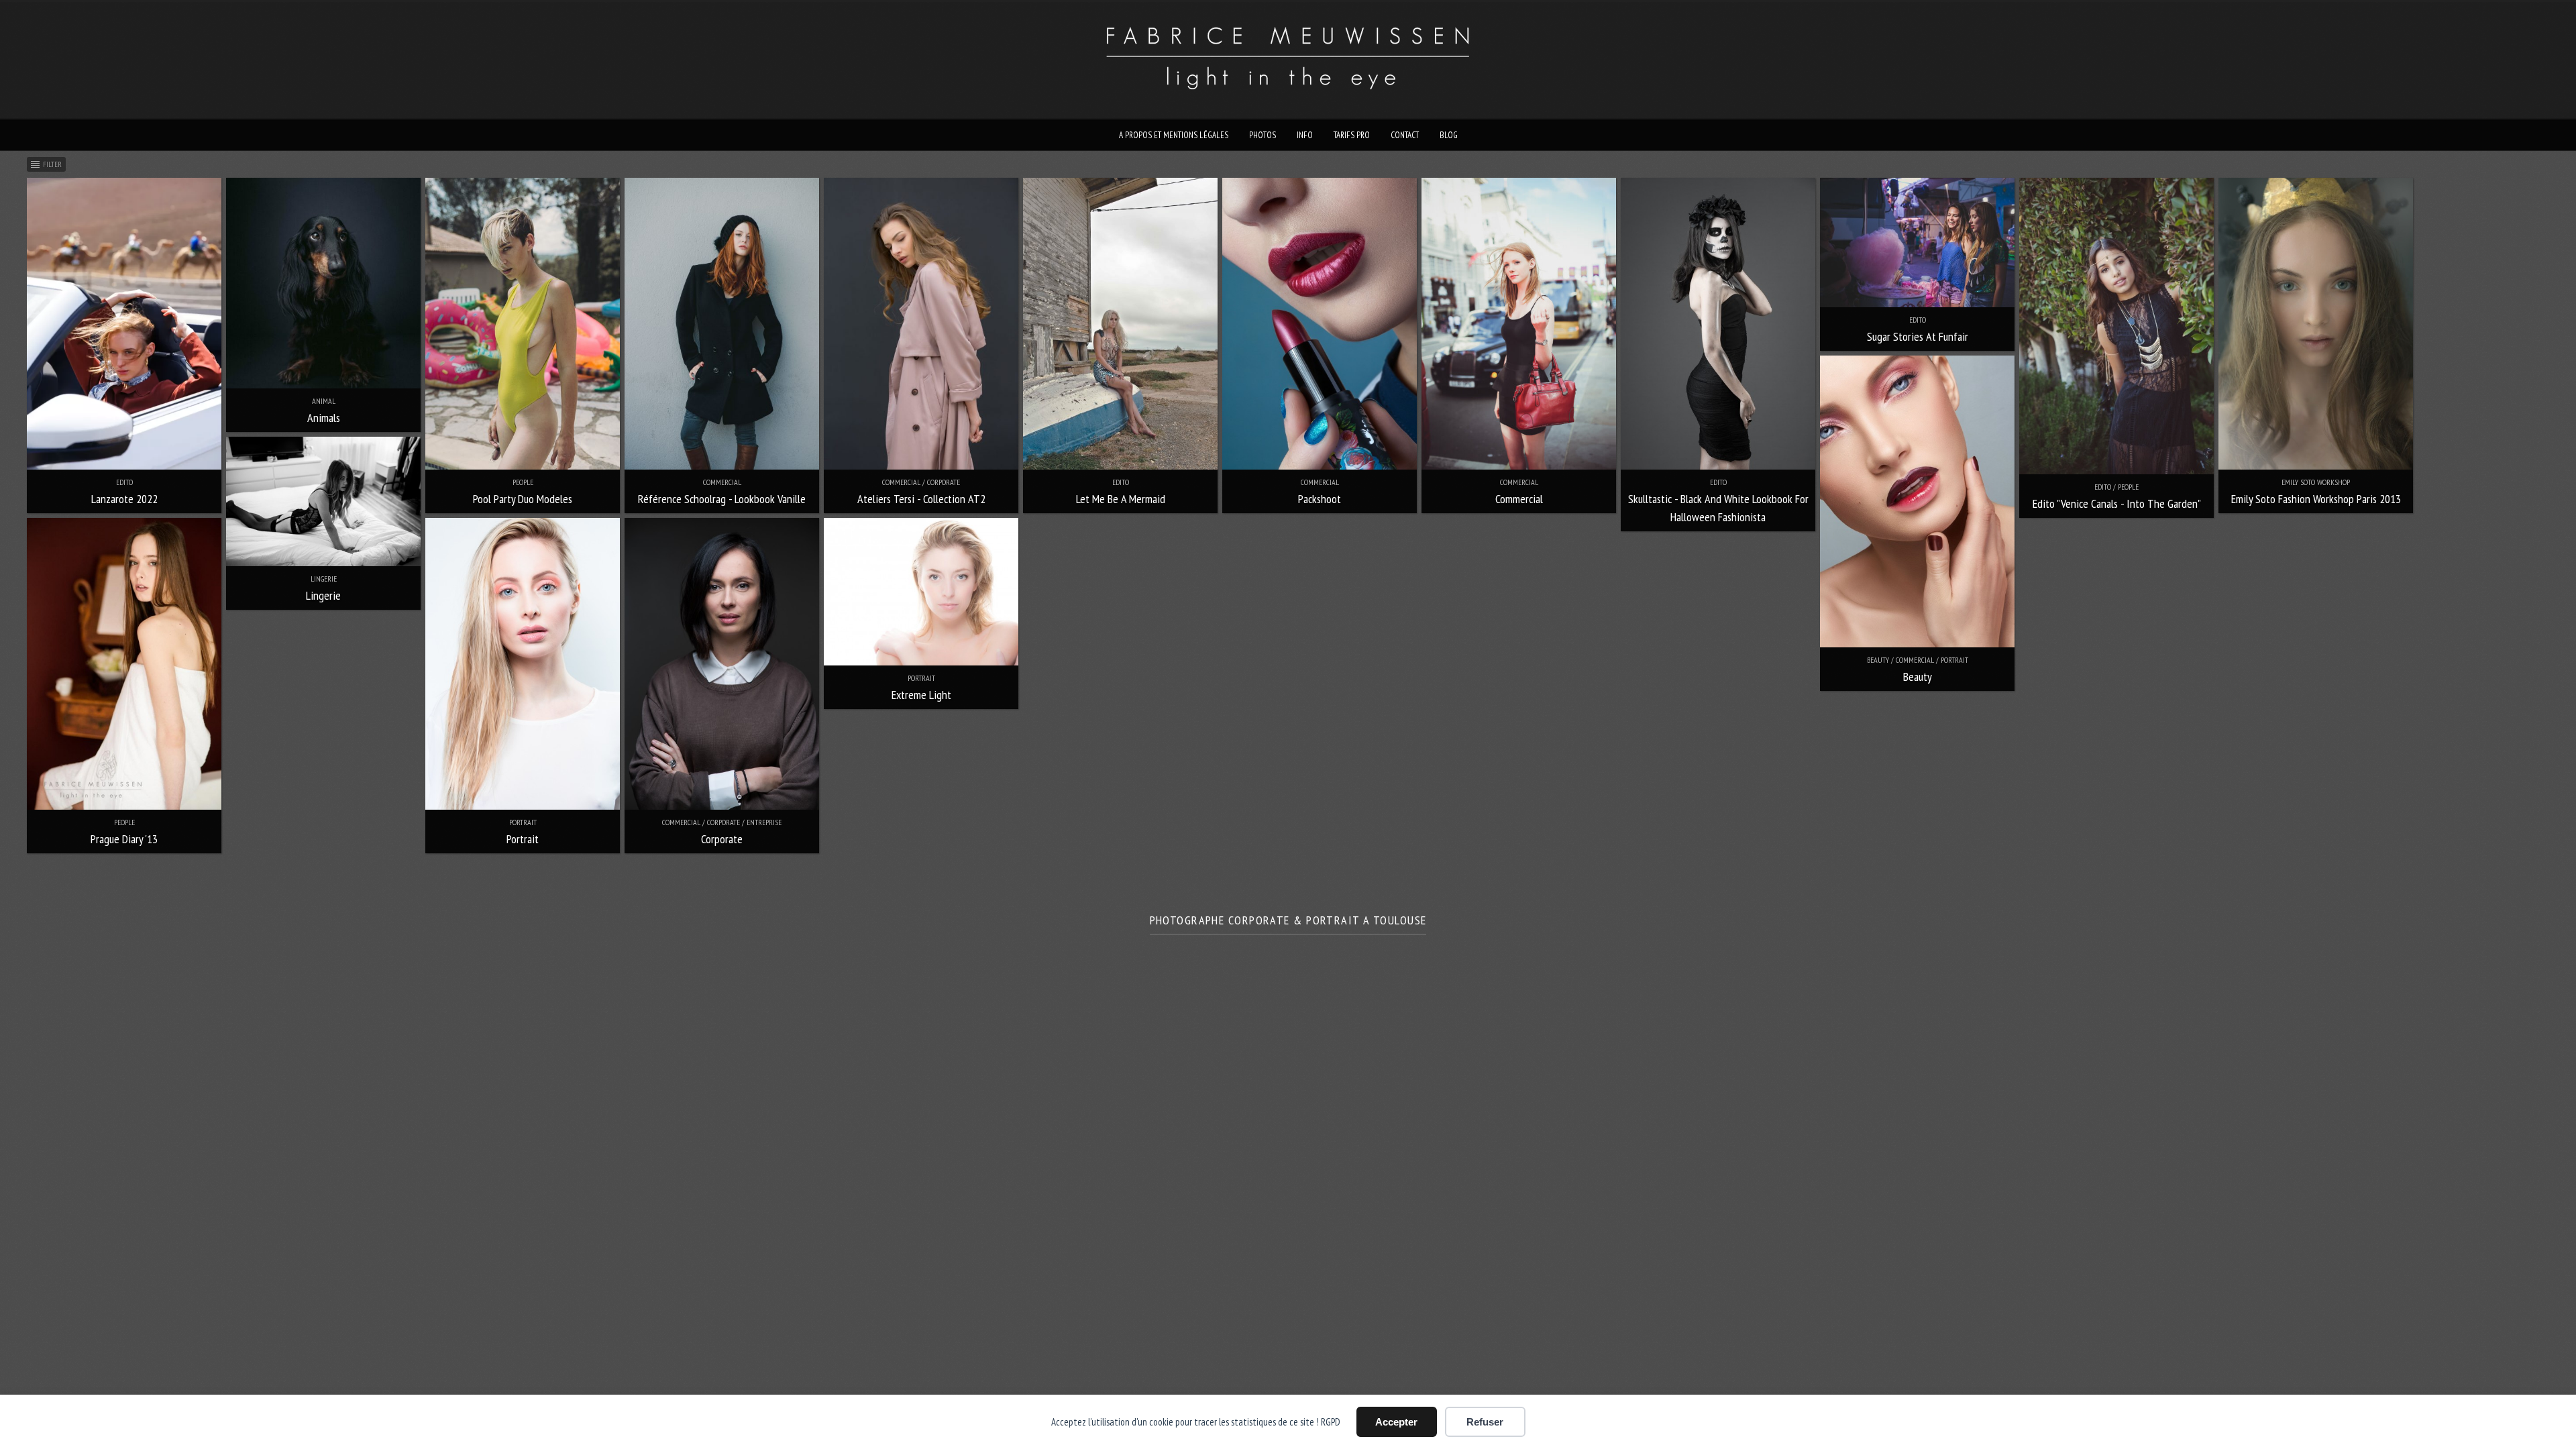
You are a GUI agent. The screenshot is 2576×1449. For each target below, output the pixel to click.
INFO (1305, 135)
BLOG (1449, 135)
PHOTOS (1263, 135)
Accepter (1396, 1422)
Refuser (1485, 1422)
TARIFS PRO (1352, 135)
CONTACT (1405, 135)
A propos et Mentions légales (1174, 135)
